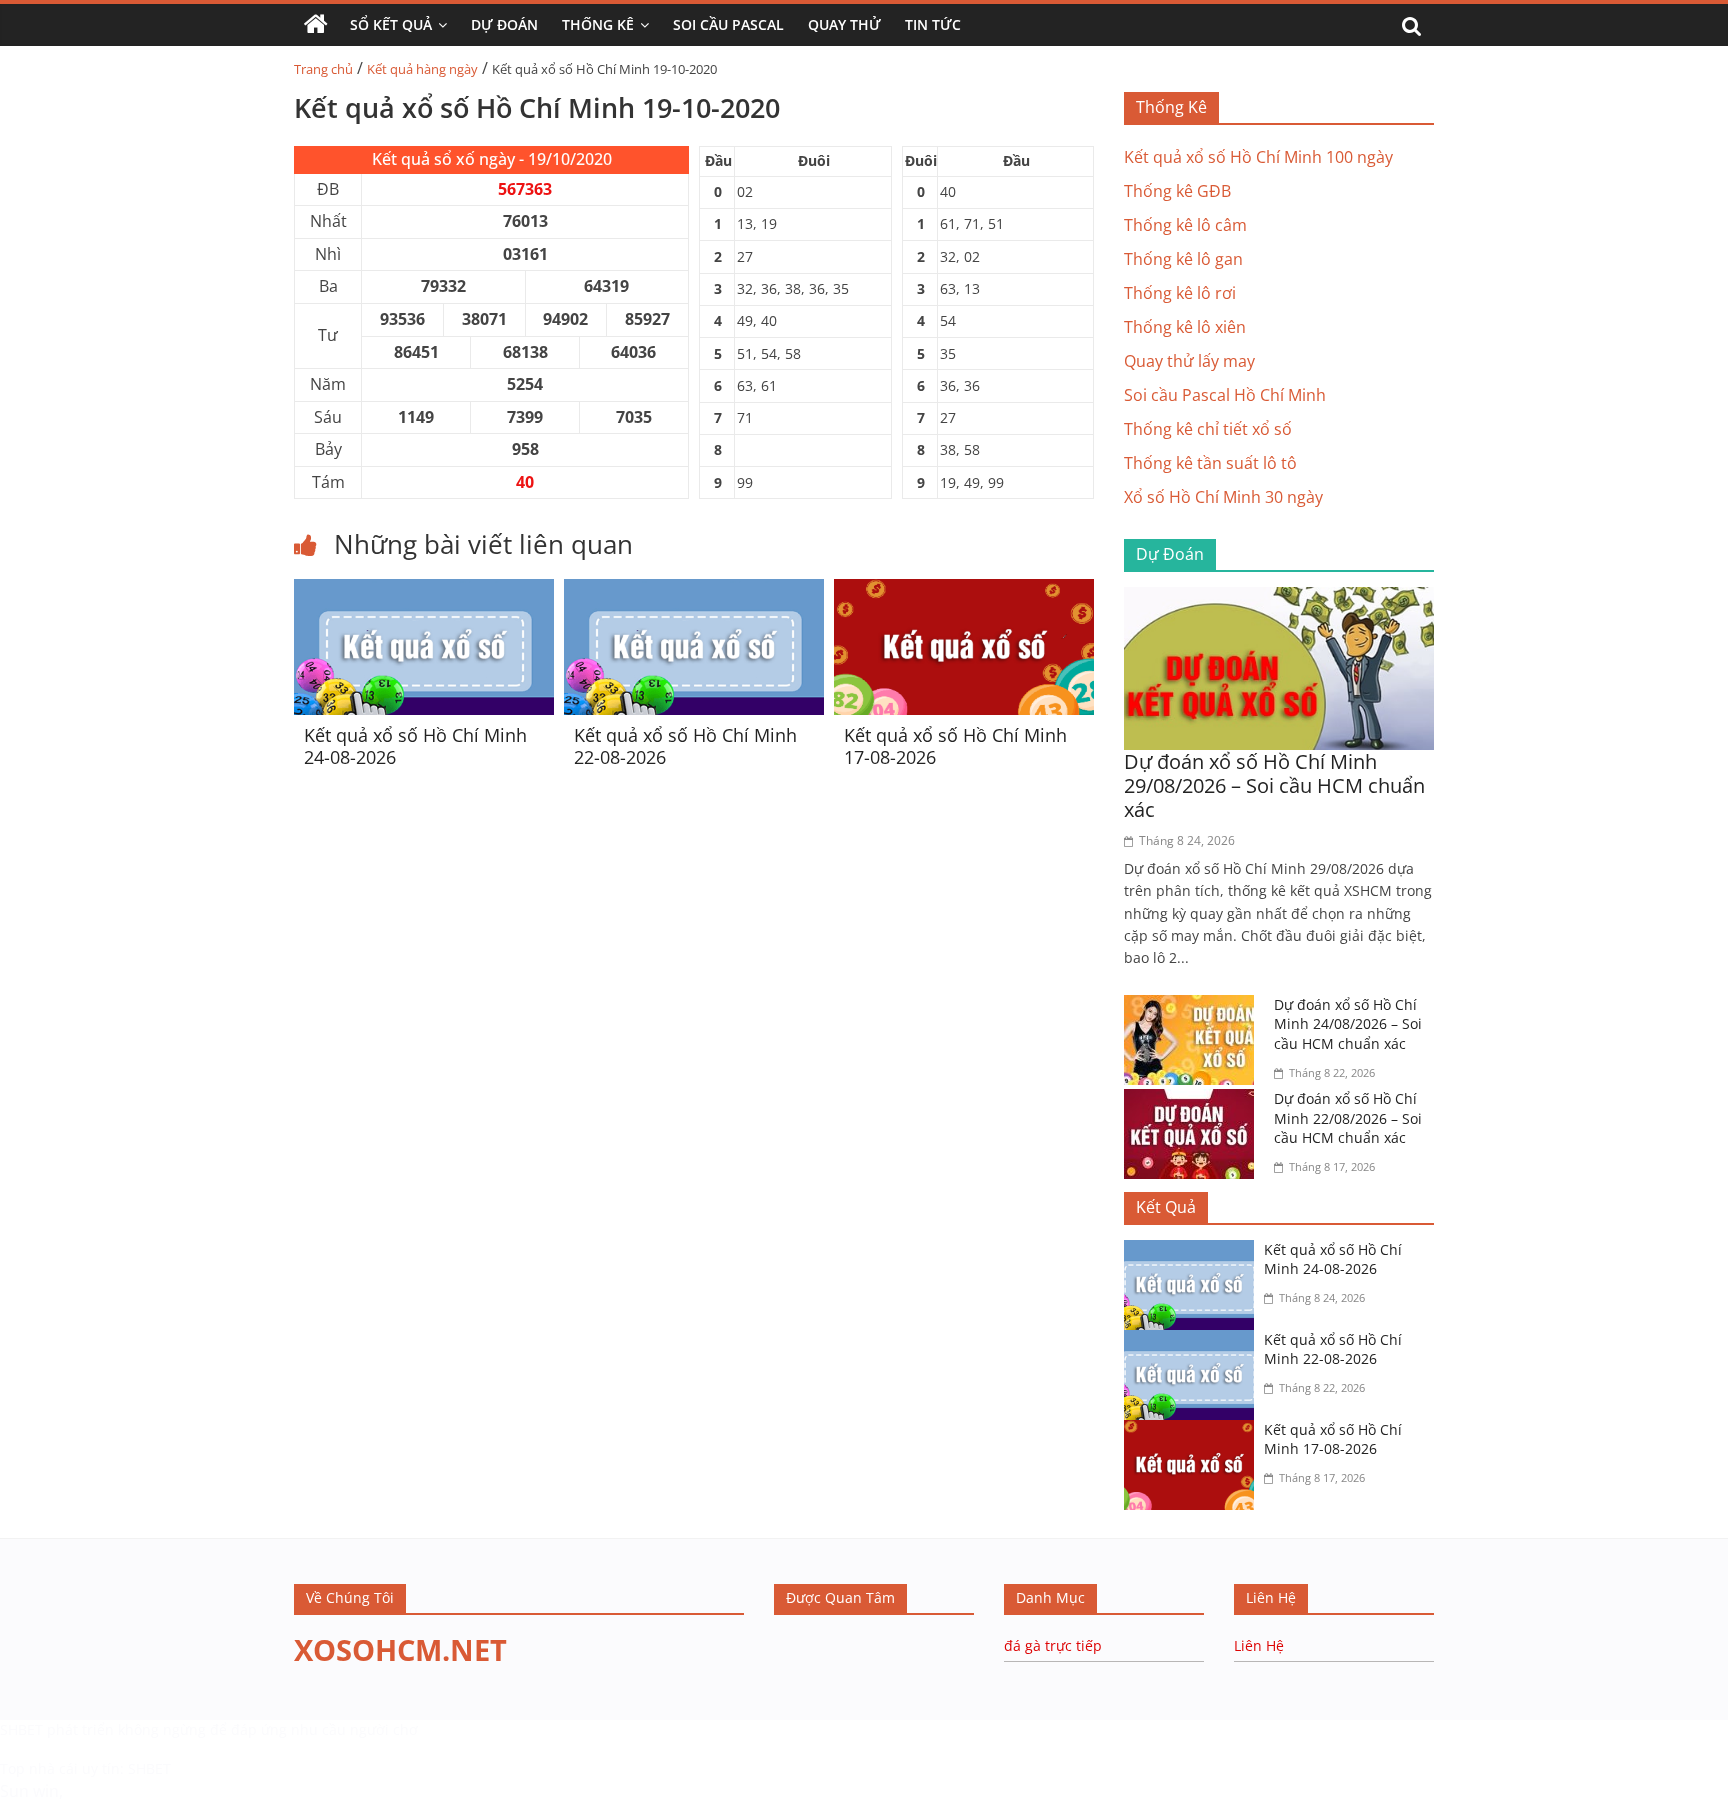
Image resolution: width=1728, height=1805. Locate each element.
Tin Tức (933, 24)
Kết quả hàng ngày (422, 69)
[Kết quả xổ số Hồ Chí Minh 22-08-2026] (694, 591)
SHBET (21, 1729)
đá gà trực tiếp (1053, 1645)
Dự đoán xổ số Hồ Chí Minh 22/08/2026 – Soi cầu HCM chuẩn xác (1348, 1118)
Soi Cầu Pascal (728, 24)
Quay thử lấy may (1189, 361)
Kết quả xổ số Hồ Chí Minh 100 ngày (1258, 157)
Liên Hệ (1259, 1645)
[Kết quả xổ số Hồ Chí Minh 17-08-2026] (964, 591)
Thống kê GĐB (1177, 191)
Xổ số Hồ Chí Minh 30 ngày (1223, 497)
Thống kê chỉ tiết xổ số (1208, 429)
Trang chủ (323, 69)
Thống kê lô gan (1183, 259)
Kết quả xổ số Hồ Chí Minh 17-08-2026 (955, 746)
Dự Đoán (504, 24)
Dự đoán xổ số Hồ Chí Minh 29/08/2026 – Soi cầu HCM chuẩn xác (1274, 785)
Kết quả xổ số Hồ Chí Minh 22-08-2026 (685, 746)
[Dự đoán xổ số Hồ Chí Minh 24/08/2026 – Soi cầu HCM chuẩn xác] (1194, 1007)
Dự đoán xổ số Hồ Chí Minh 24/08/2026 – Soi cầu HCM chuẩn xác (1348, 1024)
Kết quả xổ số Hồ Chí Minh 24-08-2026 (415, 746)
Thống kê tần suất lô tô (1210, 463)
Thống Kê (598, 24)
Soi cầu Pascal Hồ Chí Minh (1225, 395)
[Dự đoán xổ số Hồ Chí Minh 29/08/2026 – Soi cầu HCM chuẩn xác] (1279, 599)
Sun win (29, 1791)
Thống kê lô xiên (1185, 327)
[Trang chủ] (316, 25)
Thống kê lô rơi (1180, 293)
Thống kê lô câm (1185, 225)
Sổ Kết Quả (391, 24)
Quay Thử (844, 24)
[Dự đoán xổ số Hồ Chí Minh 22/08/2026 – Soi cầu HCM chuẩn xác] (1194, 1101)
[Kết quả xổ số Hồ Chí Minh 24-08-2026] (424, 591)
